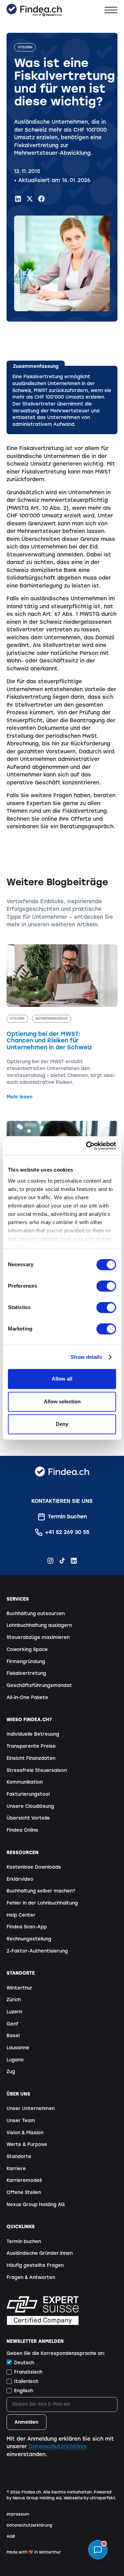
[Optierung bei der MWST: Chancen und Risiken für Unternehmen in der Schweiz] (62, 1022)
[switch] (106, 1286)
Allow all (62, 1379)
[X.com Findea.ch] (30, 199)
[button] (111, 10)
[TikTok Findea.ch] (62, 1561)
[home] (34, 10)
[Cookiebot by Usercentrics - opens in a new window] (88, 1146)
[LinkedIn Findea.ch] (18, 199)
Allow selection (62, 1401)
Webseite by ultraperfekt (90, 2498)
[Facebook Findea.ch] (42, 199)
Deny (62, 1424)
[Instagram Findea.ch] (50, 1561)
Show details (86, 1357)
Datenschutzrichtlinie (58, 2446)
